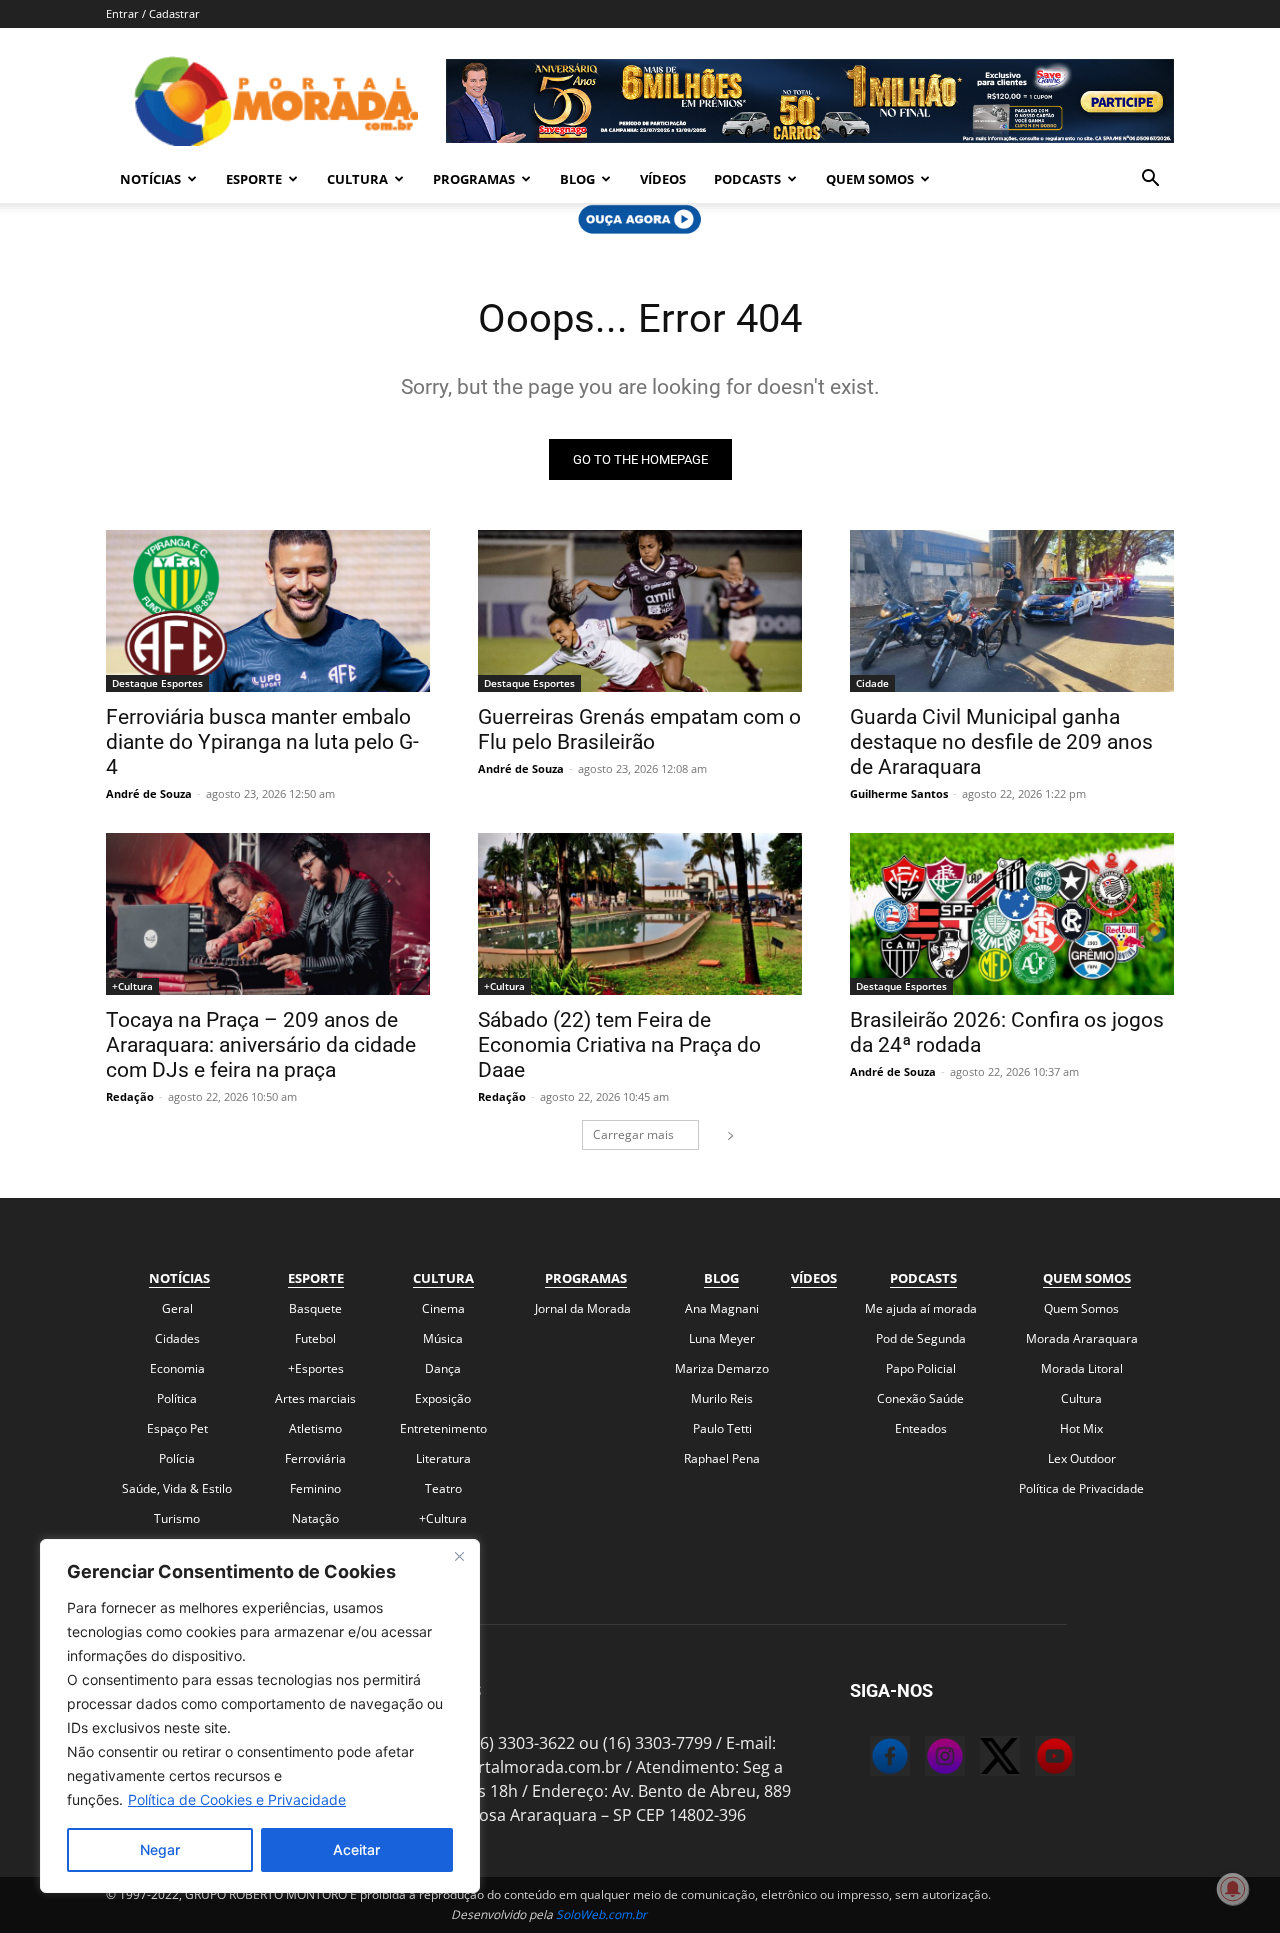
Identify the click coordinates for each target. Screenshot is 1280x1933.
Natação (315, 1518)
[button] (1150, 180)
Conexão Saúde (920, 1398)
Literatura (443, 1458)
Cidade (872, 683)
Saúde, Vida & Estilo (177, 1488)
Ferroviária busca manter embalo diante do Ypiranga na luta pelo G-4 (262, 742)
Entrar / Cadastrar (153, 13)
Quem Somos (870, 179)
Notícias (150, 179)
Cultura (357, 179)
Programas (474, 179)
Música (443, 1338)
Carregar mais (633, 1134)
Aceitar (356, 1849)
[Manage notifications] (1233, 1889)
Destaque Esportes (157, 683)
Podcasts (747, 179)
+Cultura (132, 986)
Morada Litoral (1082, 1368)
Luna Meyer (722, 1338)
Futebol (315, 1338)
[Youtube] (1035, 1759)
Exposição (443, 1398)
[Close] (459, 1556)
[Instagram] (925, 1759)
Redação (130, 1096)
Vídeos (663, 179)
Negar (160, 1849)
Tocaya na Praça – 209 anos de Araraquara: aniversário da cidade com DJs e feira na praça (261, 1045)
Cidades (177, 1338)
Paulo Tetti (722, 1428)
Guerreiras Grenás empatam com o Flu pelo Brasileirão (639, 729)
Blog (577, 179)
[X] (980, 1759)
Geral (177, 1308)
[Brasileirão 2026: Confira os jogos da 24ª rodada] (1012, 914)
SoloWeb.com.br (601, 1914)
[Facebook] (870, 1759)
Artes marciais (315, 1398)
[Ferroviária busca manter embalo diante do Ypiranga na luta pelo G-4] (268, 611)
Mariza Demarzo (722, 1368)
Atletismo (315, 1428)
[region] (260, 1716)
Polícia (177, 1458)
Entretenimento (443, 1428)
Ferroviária (315, 1458)
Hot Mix (1081, 1428)
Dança (443, 1368)
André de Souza (149, 793)
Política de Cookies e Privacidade (237, 1799)
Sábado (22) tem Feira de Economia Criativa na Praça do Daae (619, 1045)
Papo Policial (921, 1368)
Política (177, 1398)
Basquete (315, 1308)
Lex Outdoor (1082, 1458)
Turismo (177, 1518)
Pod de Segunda (921, 1338)
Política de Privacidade (1081, 1488)
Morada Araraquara (1082, 1338)
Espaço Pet (177, 1428)
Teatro (443, 1488)
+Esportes (316, 1368)
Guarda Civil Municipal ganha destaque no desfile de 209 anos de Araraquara (1001, 742)
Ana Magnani (722, 1308)
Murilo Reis (722, 1398)
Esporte (254, 179)
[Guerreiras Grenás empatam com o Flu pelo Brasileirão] (640, 611)
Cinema (443, 1308)
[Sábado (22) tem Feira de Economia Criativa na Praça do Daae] (640, 914)
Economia (177, 1368)
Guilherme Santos (899, 793)
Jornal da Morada (583, 1308)
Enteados (921, 1428)
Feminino (315, 1488)
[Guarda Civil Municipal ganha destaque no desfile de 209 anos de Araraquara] (1012, 611)
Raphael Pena (722, 1458)
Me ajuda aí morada (921, 1308)
